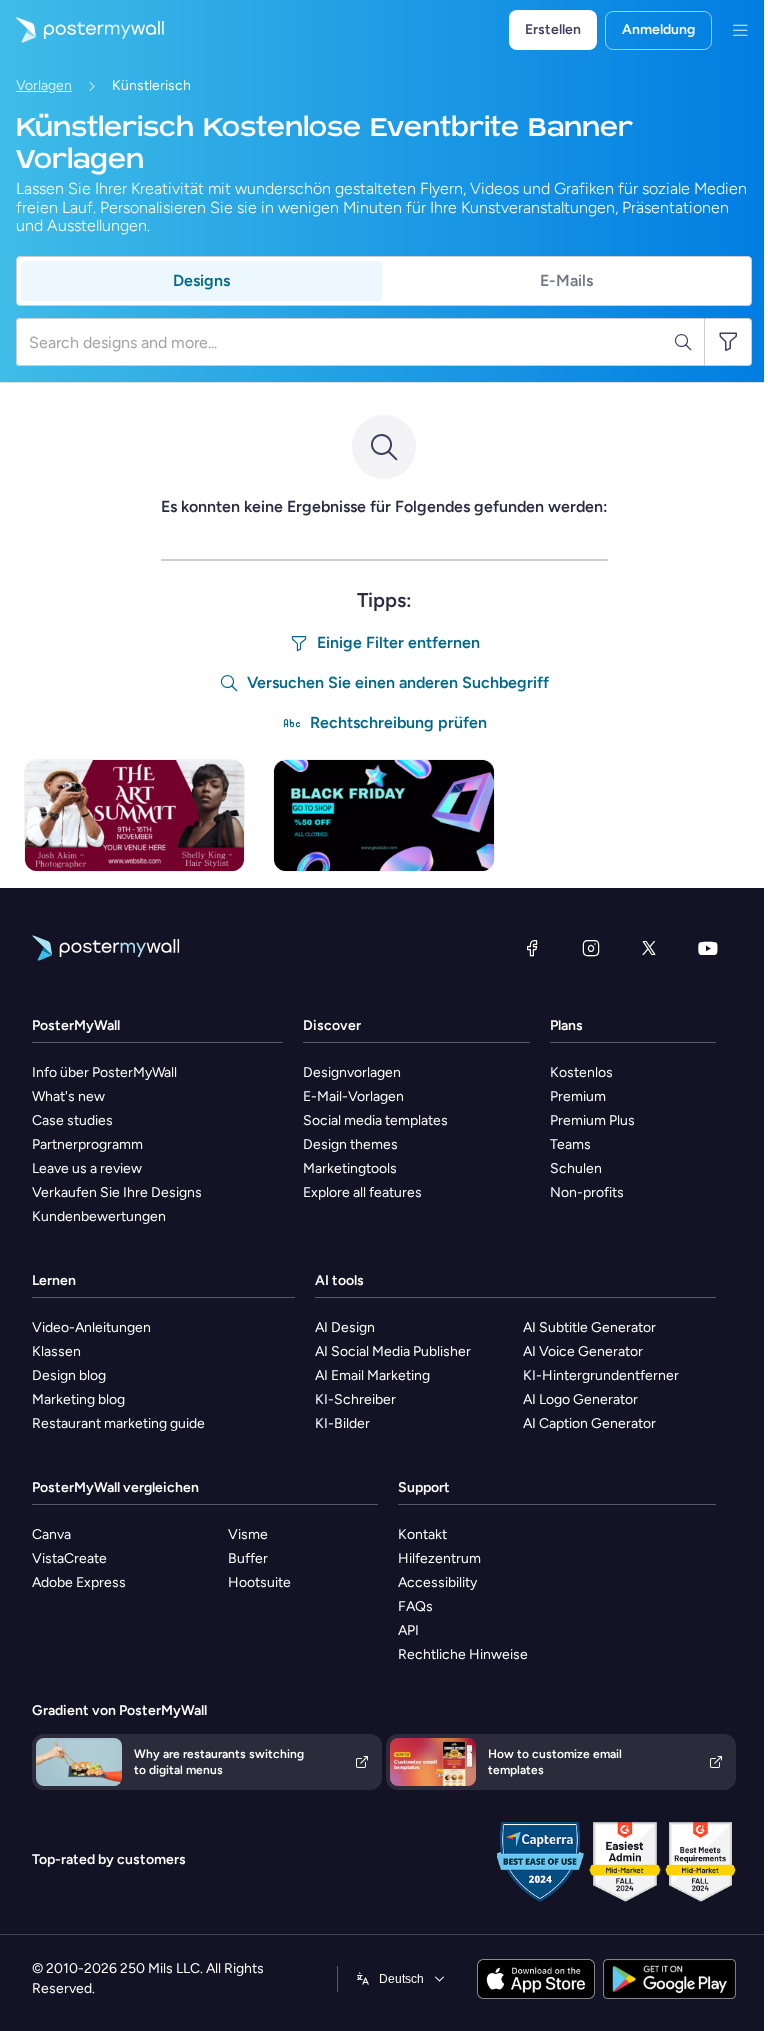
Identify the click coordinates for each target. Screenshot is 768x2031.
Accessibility (437, 1582)
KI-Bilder (342, 1423)
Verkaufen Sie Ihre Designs (117, 1192)
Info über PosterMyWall (104, 1072)
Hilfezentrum (439, 1558)
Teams (570, 1144)
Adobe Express (79, 1582)
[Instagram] (591, 948)
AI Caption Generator (589, 1423)
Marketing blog (78, 1399)
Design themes (350, 1144)
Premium (578, 1096)
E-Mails (566, 280)
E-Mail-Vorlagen (353, 1096)
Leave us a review (87, 1168)
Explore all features (362, 1192)
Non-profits (587, 1192)
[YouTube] (708, 948)
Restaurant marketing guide (118, 1423)
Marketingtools (350, 1168)
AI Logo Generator (580, 1399)
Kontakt (422, 1534)
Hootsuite (259, 1582)
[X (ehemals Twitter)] (649, 948)
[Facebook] (532, 948)
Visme (248, 1534)
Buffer (248, 1558)
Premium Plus (592, 1120)
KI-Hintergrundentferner (601, 1375)
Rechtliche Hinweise (463, 1654)
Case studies (72, 1120)
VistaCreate (69, 1558)
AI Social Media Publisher (393, 1351)
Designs (201, 280)
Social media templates (375, 1120)
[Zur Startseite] (82, 30)
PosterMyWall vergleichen (115, 1487)
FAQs (415, 1606)
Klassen (56, 1351)
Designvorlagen (352, 1072)
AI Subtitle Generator (589, 1327)
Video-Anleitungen (91, 1327)
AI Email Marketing (372, 1375)
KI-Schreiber (355, 1399)
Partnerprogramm (87, 1144)
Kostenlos (581, 1072)
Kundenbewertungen (99, 1216)
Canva (51, 1534)
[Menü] (740, 30)
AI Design (345, 1327)
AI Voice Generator (583, 1351)
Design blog (69, 1375)
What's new (68, 1096)
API (408, 1630)
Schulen (576, 1168)
